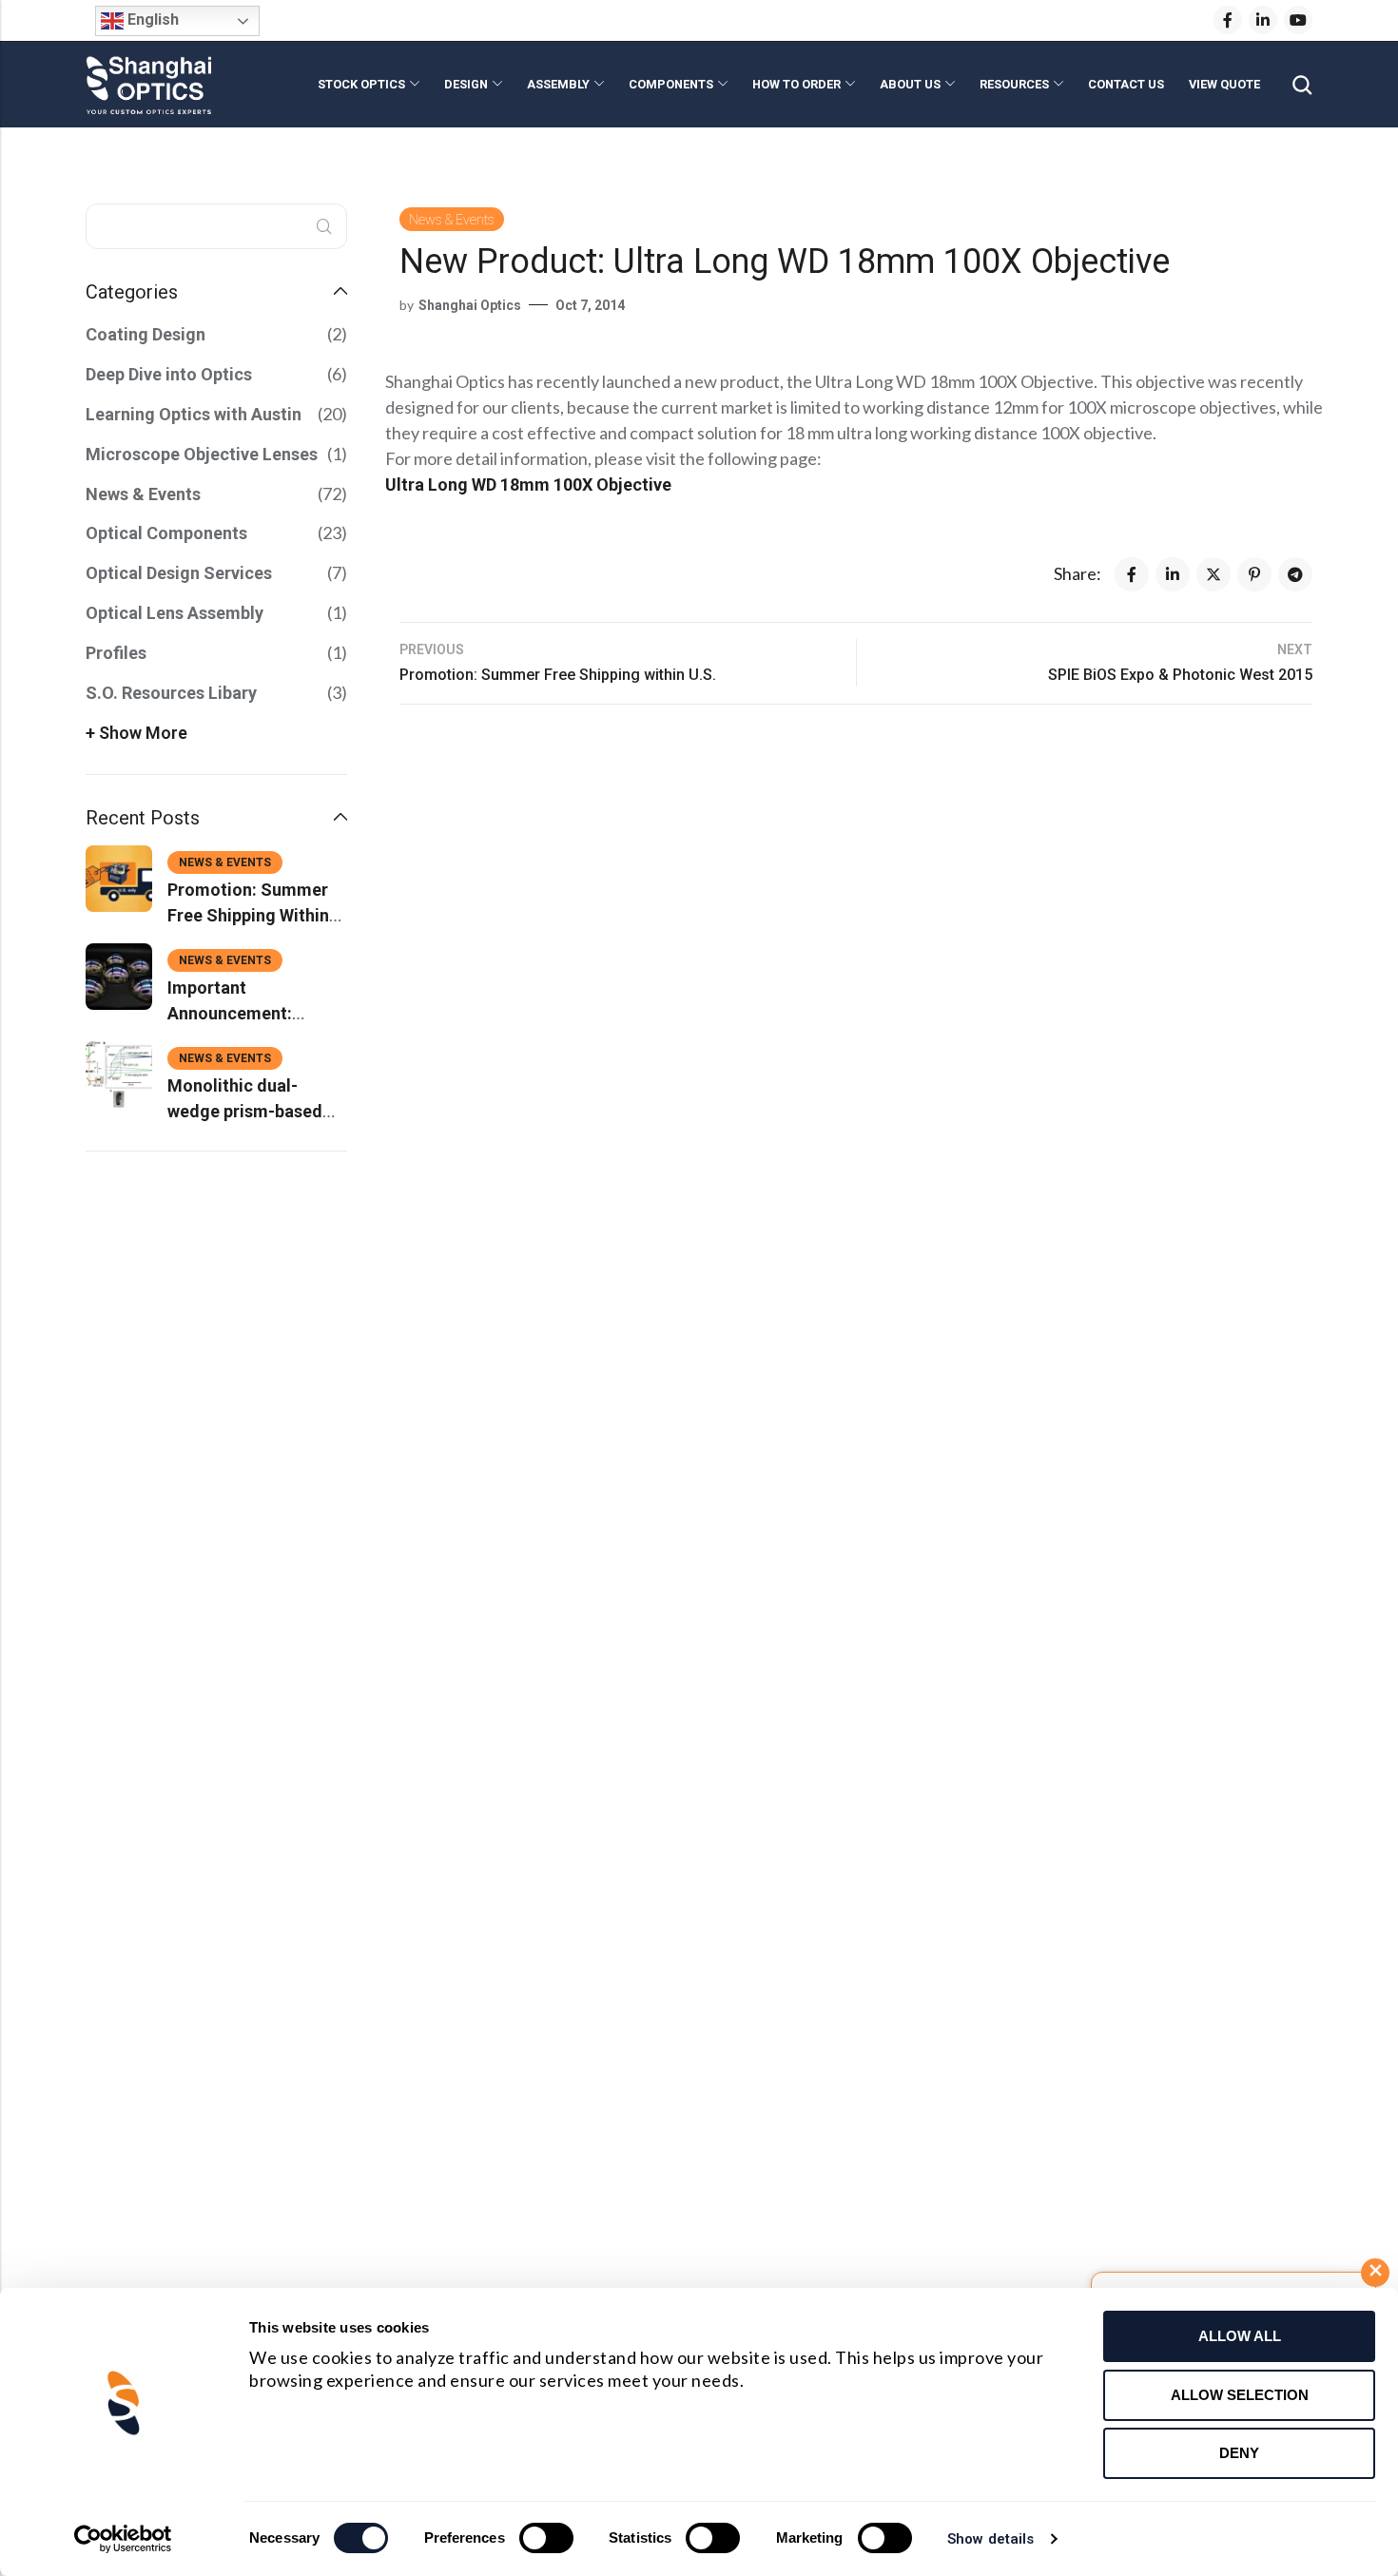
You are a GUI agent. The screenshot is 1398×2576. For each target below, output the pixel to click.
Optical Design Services (179, 573)
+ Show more (136, 733)
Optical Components (166, 533)
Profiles (116, 653)
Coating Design (146, 334)
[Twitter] (1214, 574)
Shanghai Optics (470, 305)
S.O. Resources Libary (171, 693)
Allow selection (1240, 2395)
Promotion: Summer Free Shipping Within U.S (248, 915)
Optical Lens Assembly (175, 613)
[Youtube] (1298, 20)
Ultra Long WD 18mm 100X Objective (528, 484)
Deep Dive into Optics (169, 374)
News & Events (452, 220)
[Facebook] (1228, 20)
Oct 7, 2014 (590, 305)
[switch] (546, 2539)
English (151, 19)
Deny (1239, 2453)
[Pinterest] (1254, 574)
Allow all (1240, 2336)
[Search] (1302, 85)
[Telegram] (1295, 574)
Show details (990, 2539)
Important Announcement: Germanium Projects (249, 1013)
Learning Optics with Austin (194, 414)
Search (324, 226)
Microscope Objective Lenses (202, 454)
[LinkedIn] (1263, 20)
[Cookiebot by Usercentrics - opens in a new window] (123, 2539)
